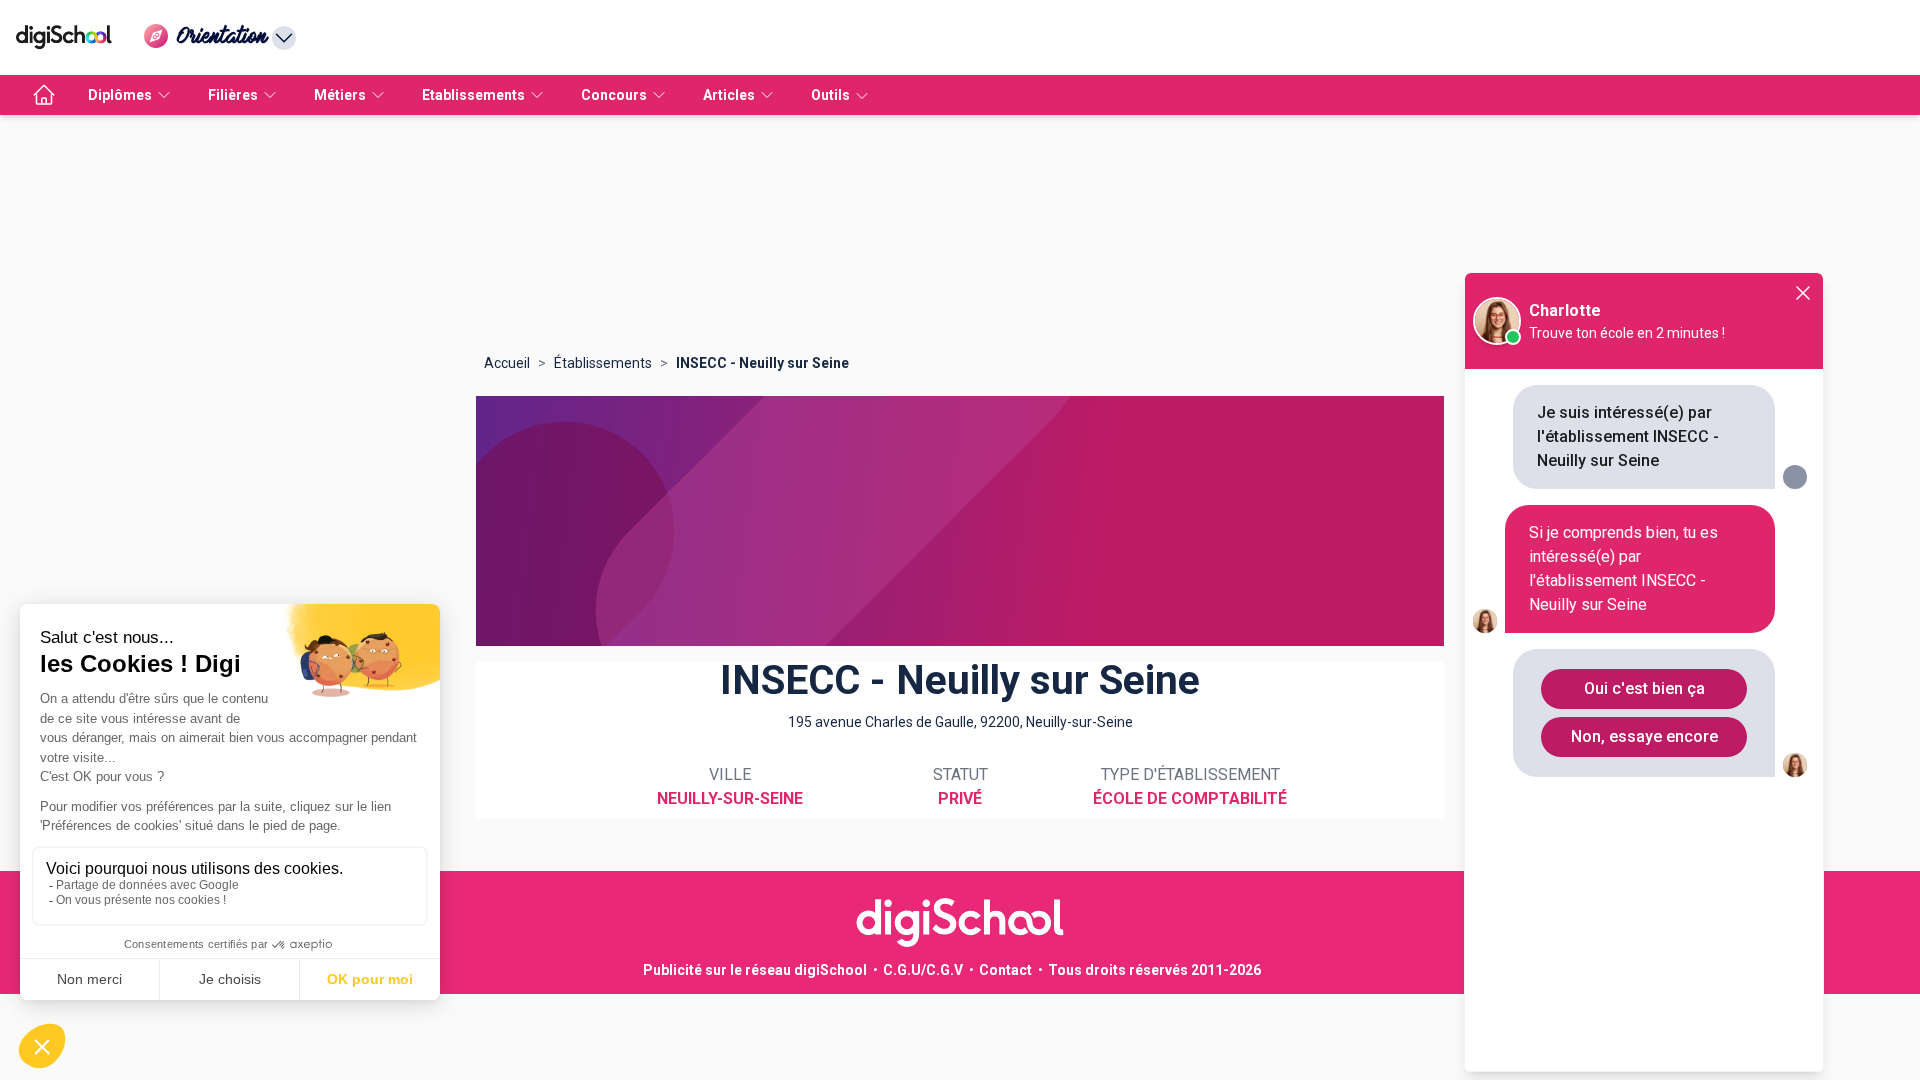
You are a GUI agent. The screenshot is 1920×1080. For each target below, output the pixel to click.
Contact (1005, 970)
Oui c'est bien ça (1644, 688)
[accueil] (44, 95)
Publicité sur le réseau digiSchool (755, 970)
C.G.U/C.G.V (923, 970)
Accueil (507, 363)
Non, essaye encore (1644, 736)
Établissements (603, 363)
